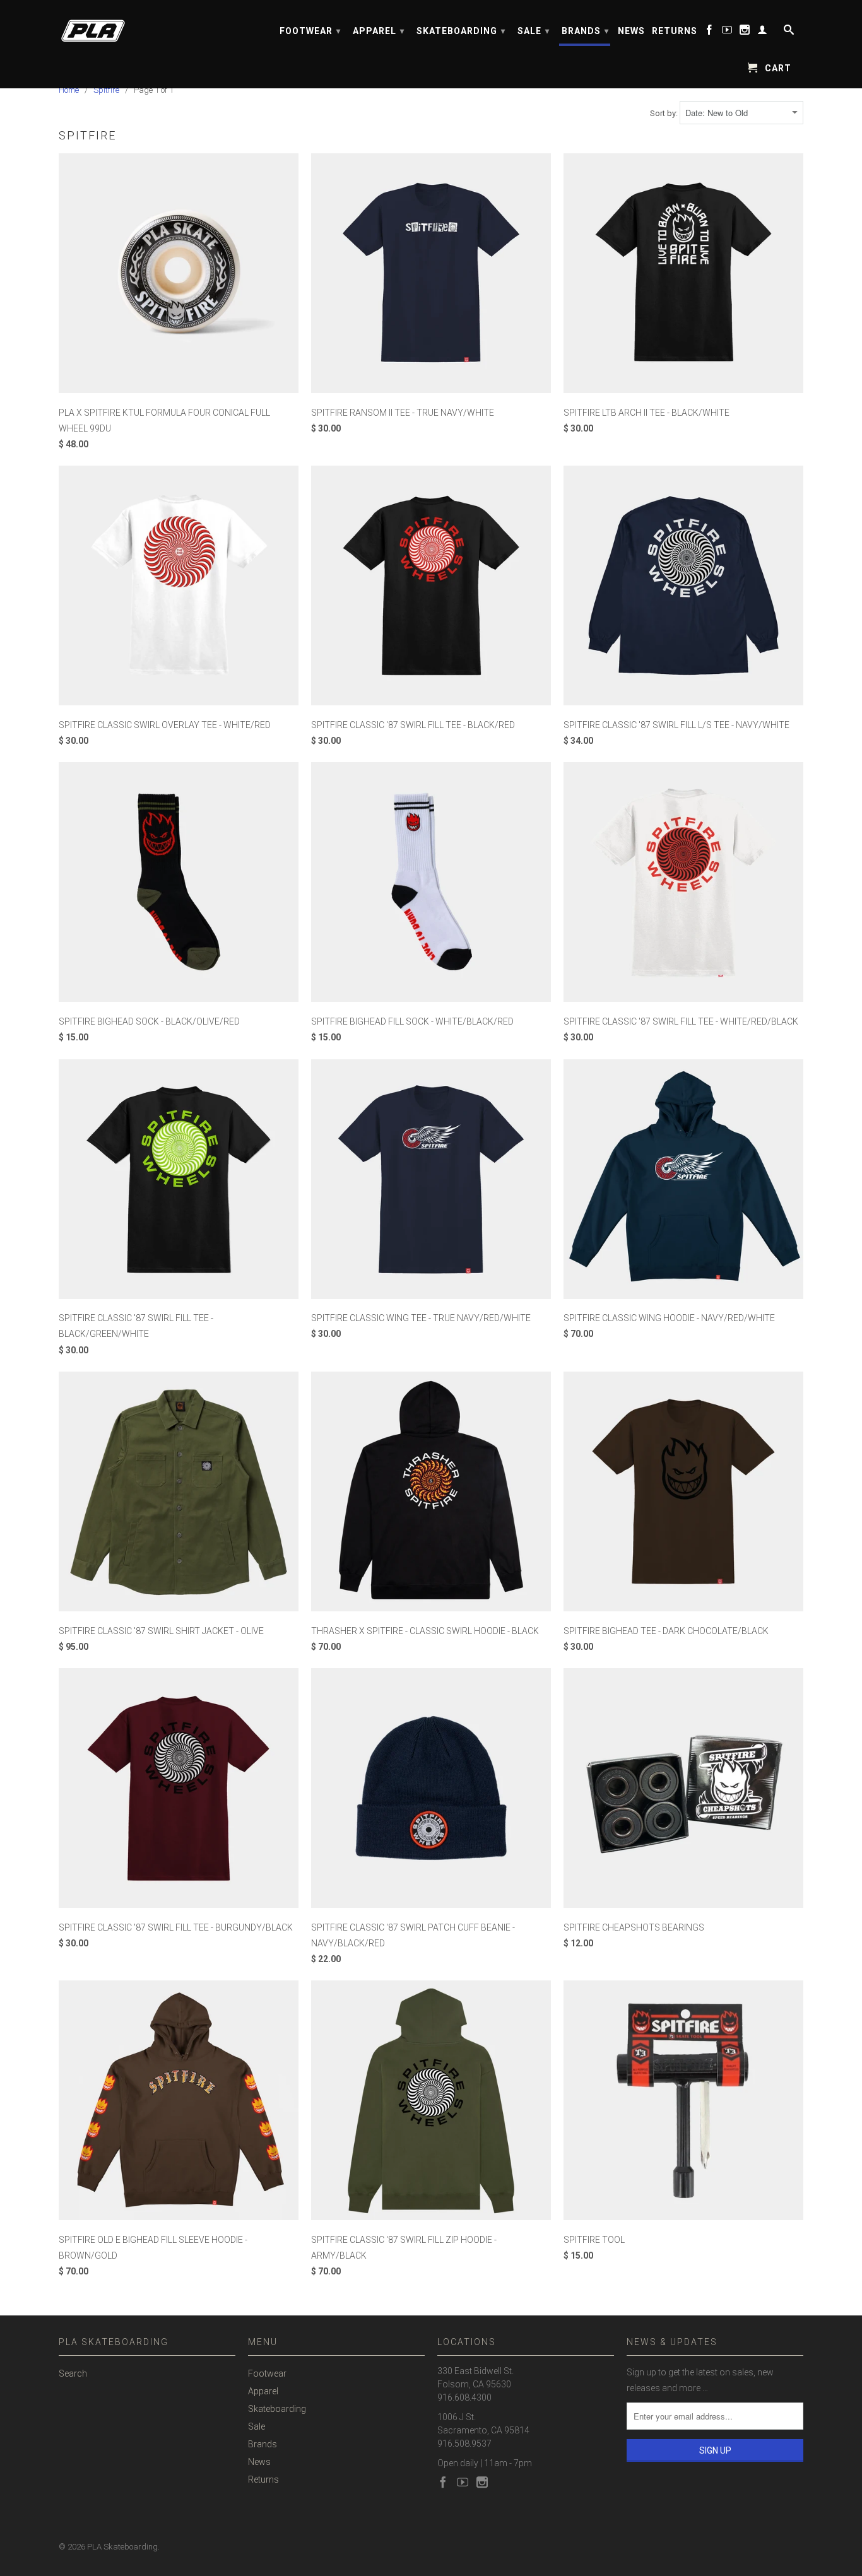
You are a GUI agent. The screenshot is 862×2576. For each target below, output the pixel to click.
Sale (534, 31)
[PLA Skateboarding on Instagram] (745, 32)
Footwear (310, 31)
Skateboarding (461, 31)
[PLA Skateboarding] (147, 27)
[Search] (788, 32)
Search (73, 2373)
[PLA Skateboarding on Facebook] (710, 32)
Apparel (379, 31)
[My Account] (763, 32)
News (631, 31)
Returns (675, 31)
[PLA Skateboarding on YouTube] (727, 32)
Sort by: (665, 113)
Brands (585, 31)
